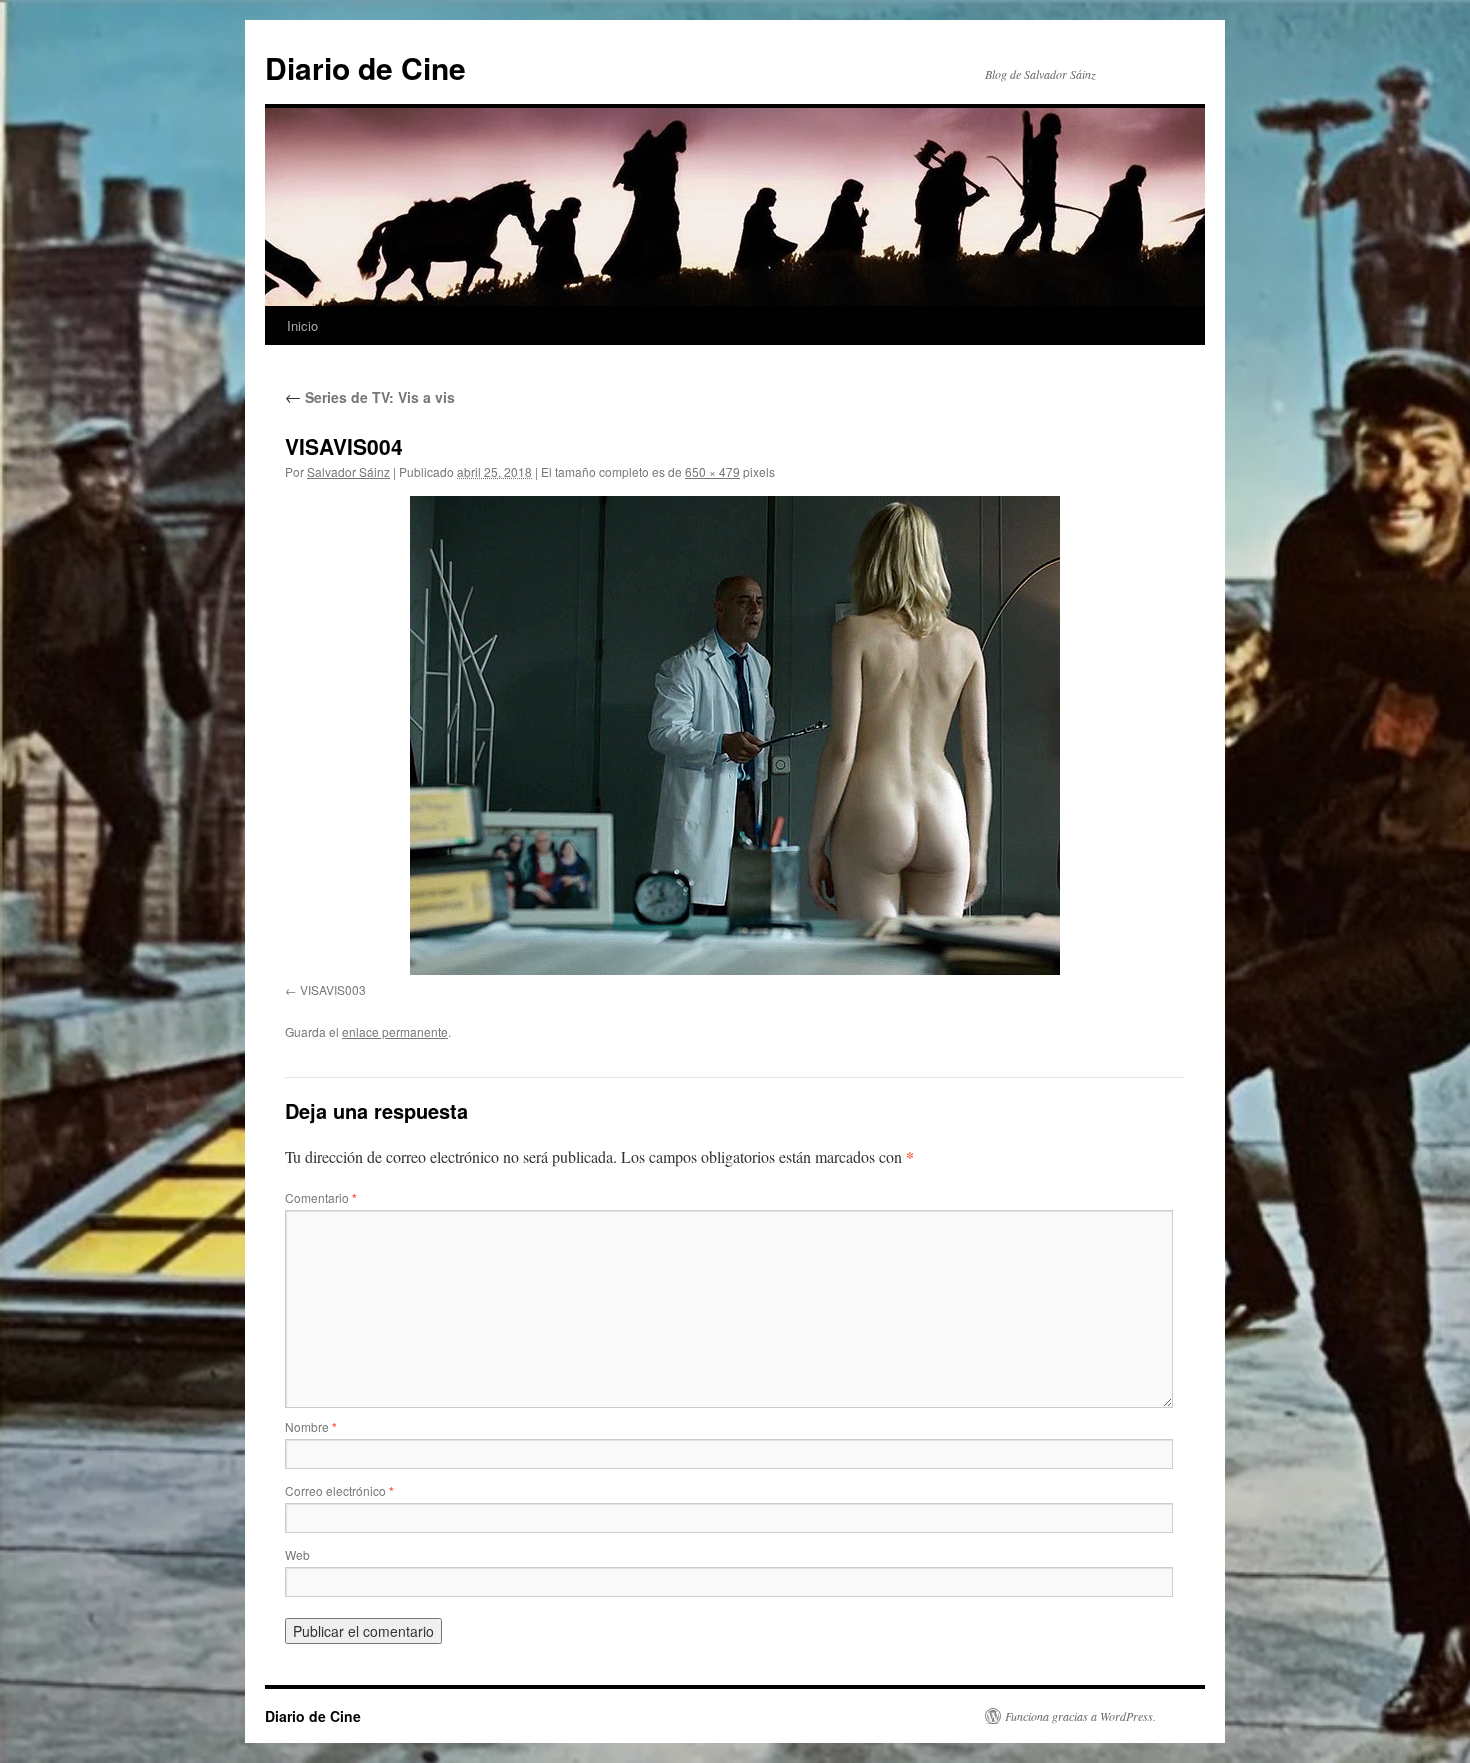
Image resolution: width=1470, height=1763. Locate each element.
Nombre (311, 1426)
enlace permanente (395, 1031)
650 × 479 (712, 471)
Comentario (321, 1197)
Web (297, 1554)
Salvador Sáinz (348, 471)
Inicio (302, 325)
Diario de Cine (365, 67)
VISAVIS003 (333, 989)
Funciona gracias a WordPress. (1080, 1716)
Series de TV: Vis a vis (370, 397)
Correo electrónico (339, 1490)
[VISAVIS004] (735, 735)
